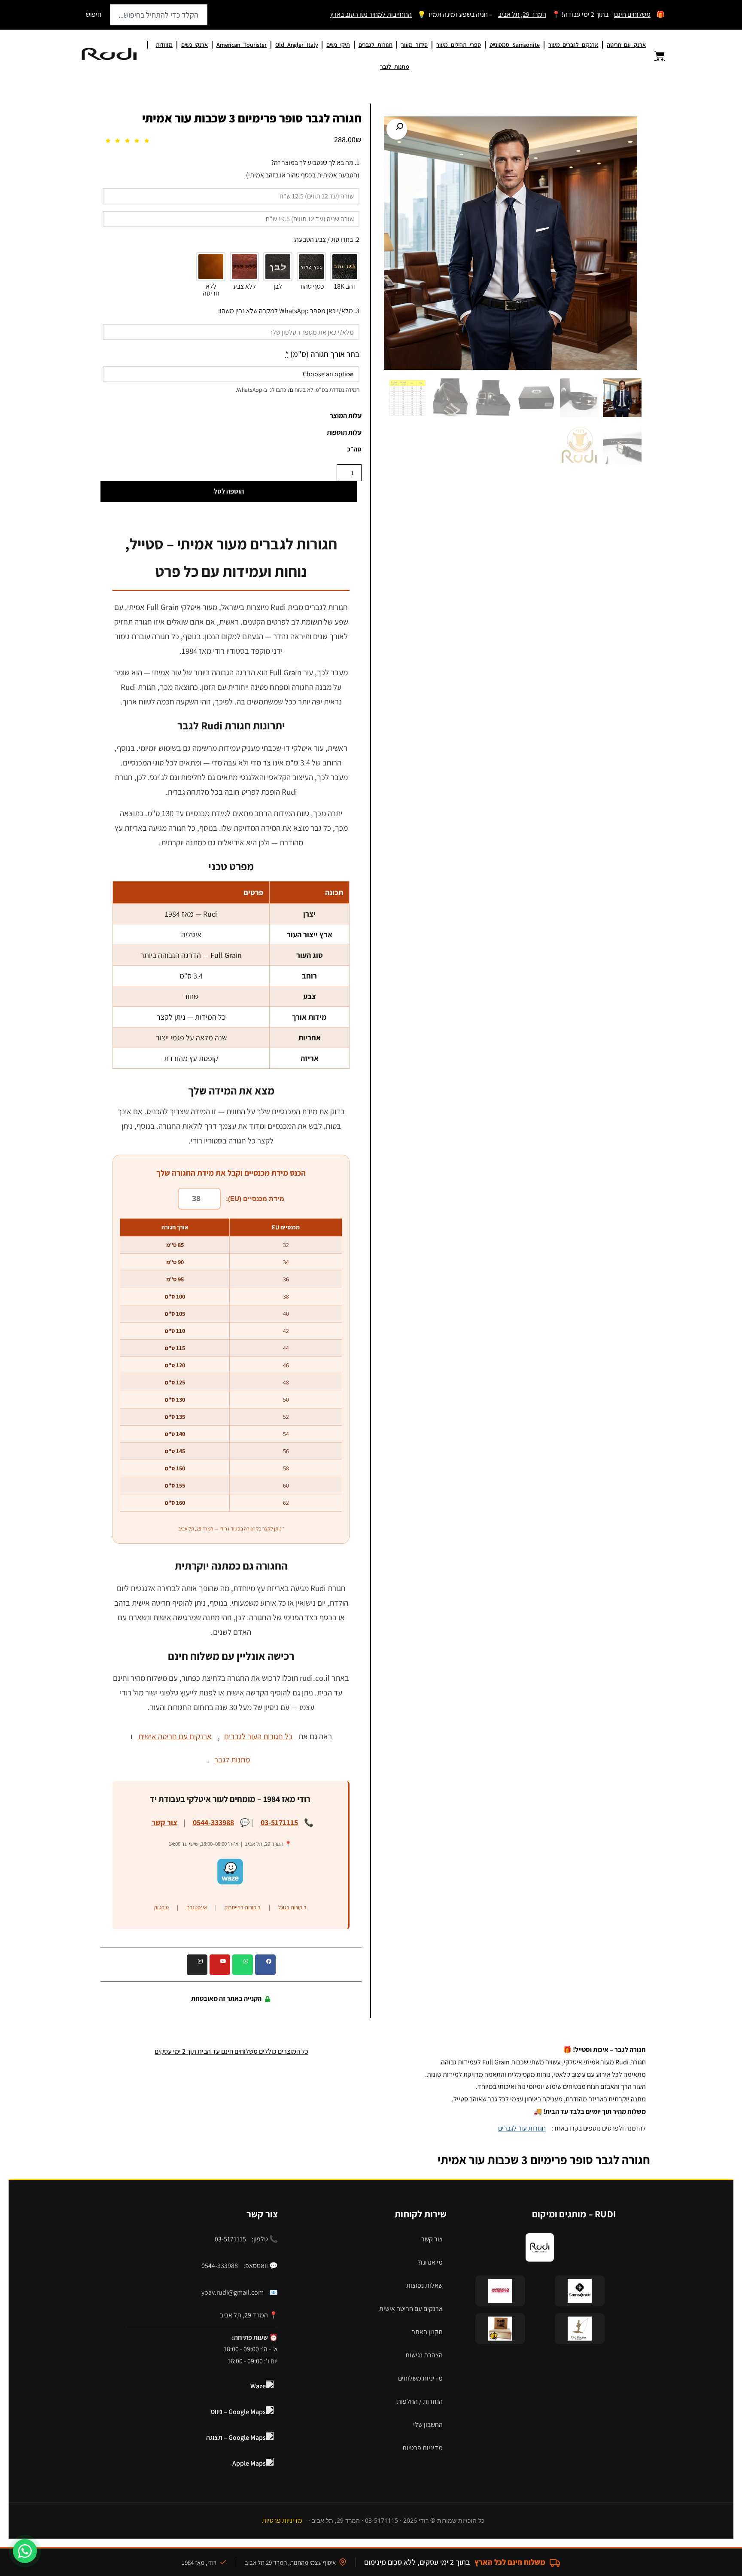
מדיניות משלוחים (420, 2378)
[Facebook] (265, 1965)
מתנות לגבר (395, 67)
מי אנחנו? (430, 2262)
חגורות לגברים (376, 45)
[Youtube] (220, 1965)
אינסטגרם (197, 1907)
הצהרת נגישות (424, 2355)
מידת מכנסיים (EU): (255, 1199)
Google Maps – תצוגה (236, 2437)
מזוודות (164, 45)
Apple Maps (249, 2463)
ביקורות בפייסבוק (243, 1907)
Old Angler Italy (296, 45)
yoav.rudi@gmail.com (233, 2292)
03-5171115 (279, 1822)
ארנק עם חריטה (626, 45)
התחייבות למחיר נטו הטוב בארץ (371, 14)
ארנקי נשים (195, 45)
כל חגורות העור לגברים (258, 1736)
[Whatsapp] (243, 1965)
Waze (258, 2386)
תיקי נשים (338, 45)
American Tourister (242, 45)
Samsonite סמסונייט (515, 45)
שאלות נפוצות (424, 2285)
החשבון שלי (428, 2425)
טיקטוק (161, 1907)
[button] (397, 129)
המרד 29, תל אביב (522, 14)
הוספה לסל (229, 491)
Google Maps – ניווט (238, 2412)
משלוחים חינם (632, 14)
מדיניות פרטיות (423, 2448)
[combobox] (159, 15)
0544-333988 (213, 1822)
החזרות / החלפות (420, 2401)
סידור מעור (414, 45)
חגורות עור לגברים (522, 2128)
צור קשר (164, 1822)
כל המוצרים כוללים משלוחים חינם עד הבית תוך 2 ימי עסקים (231, 2051)
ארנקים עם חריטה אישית (175, 1736)
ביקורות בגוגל (292, 1907)
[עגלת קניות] (654, 56)
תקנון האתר (427, 2332)
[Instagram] (197, 1965)
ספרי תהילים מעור (458, 45)
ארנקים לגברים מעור (573, 45)
